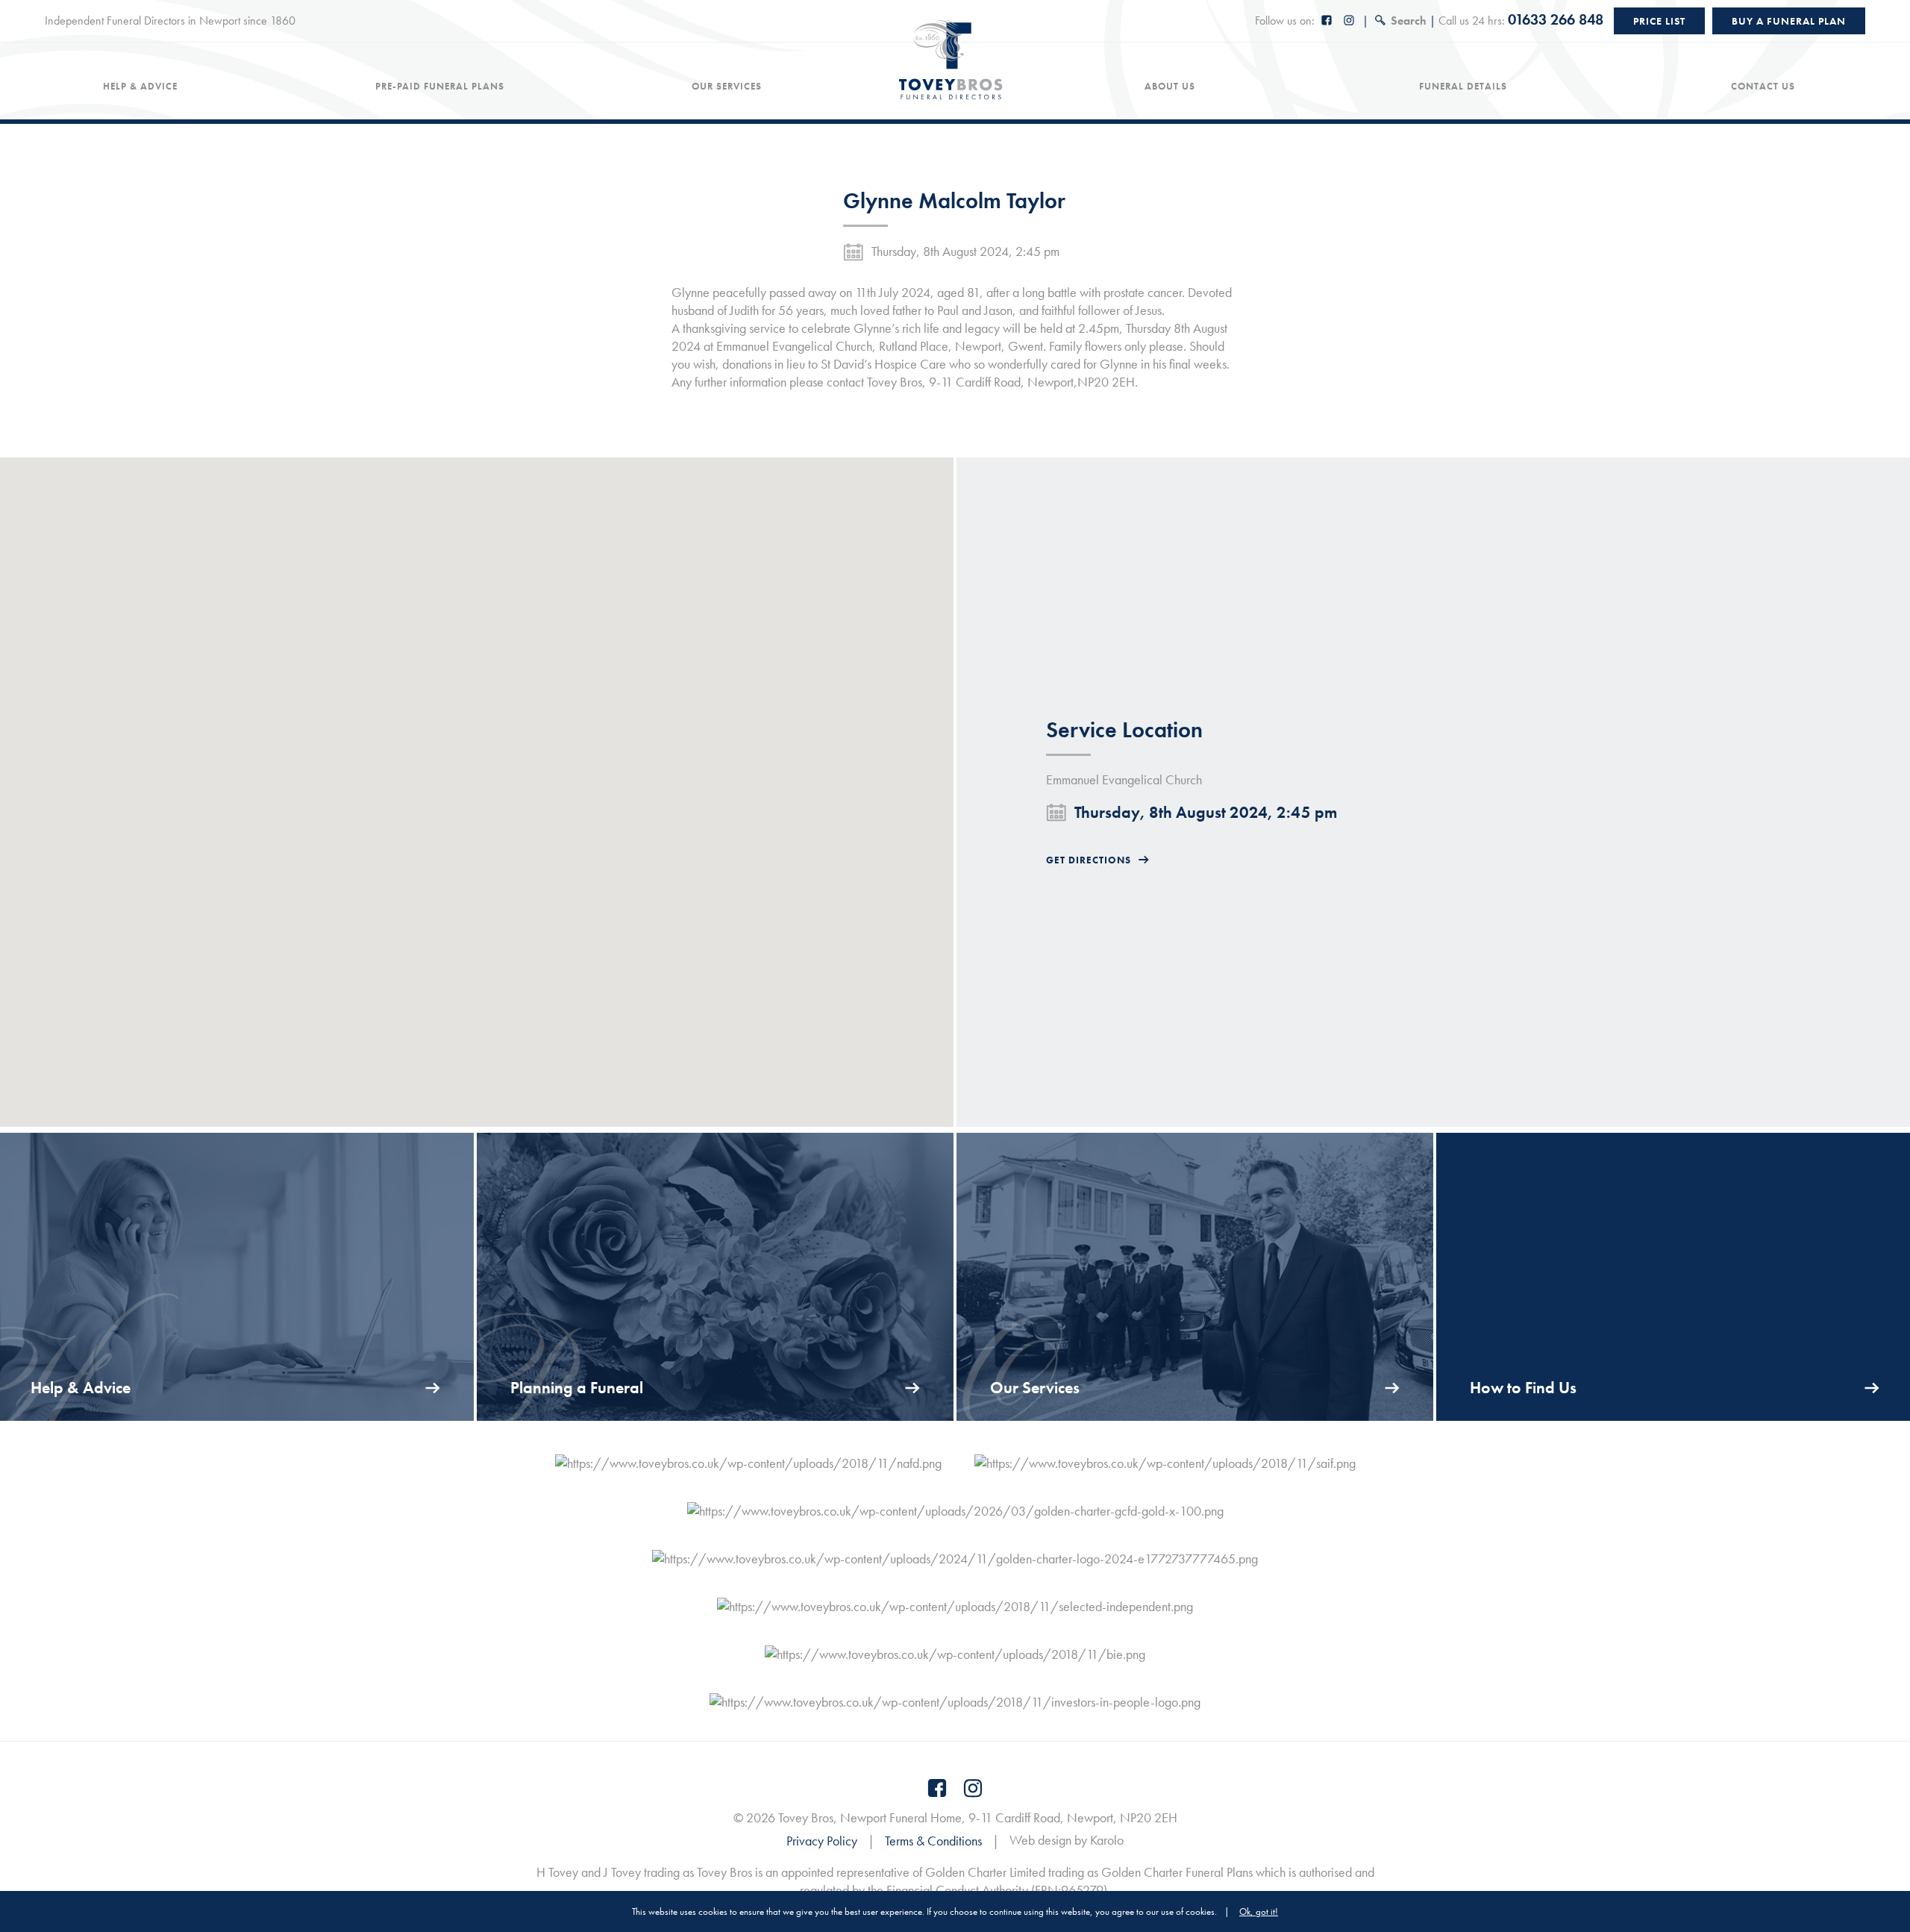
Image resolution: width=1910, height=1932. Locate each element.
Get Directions (1089, 860)
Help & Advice (140, 87)
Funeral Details (1463, 87)
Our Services (727, 87)
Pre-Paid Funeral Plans (440, 87)
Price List (1659, 21)
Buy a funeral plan (1789, 21)
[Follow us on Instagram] (1350, 21)
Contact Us (1763, 87)
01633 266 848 (1556, 19)
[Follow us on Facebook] (1327, 21)
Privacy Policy (822, 1841)
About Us (1170, 87)
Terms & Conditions (933, 1841)
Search (1409, 21)
